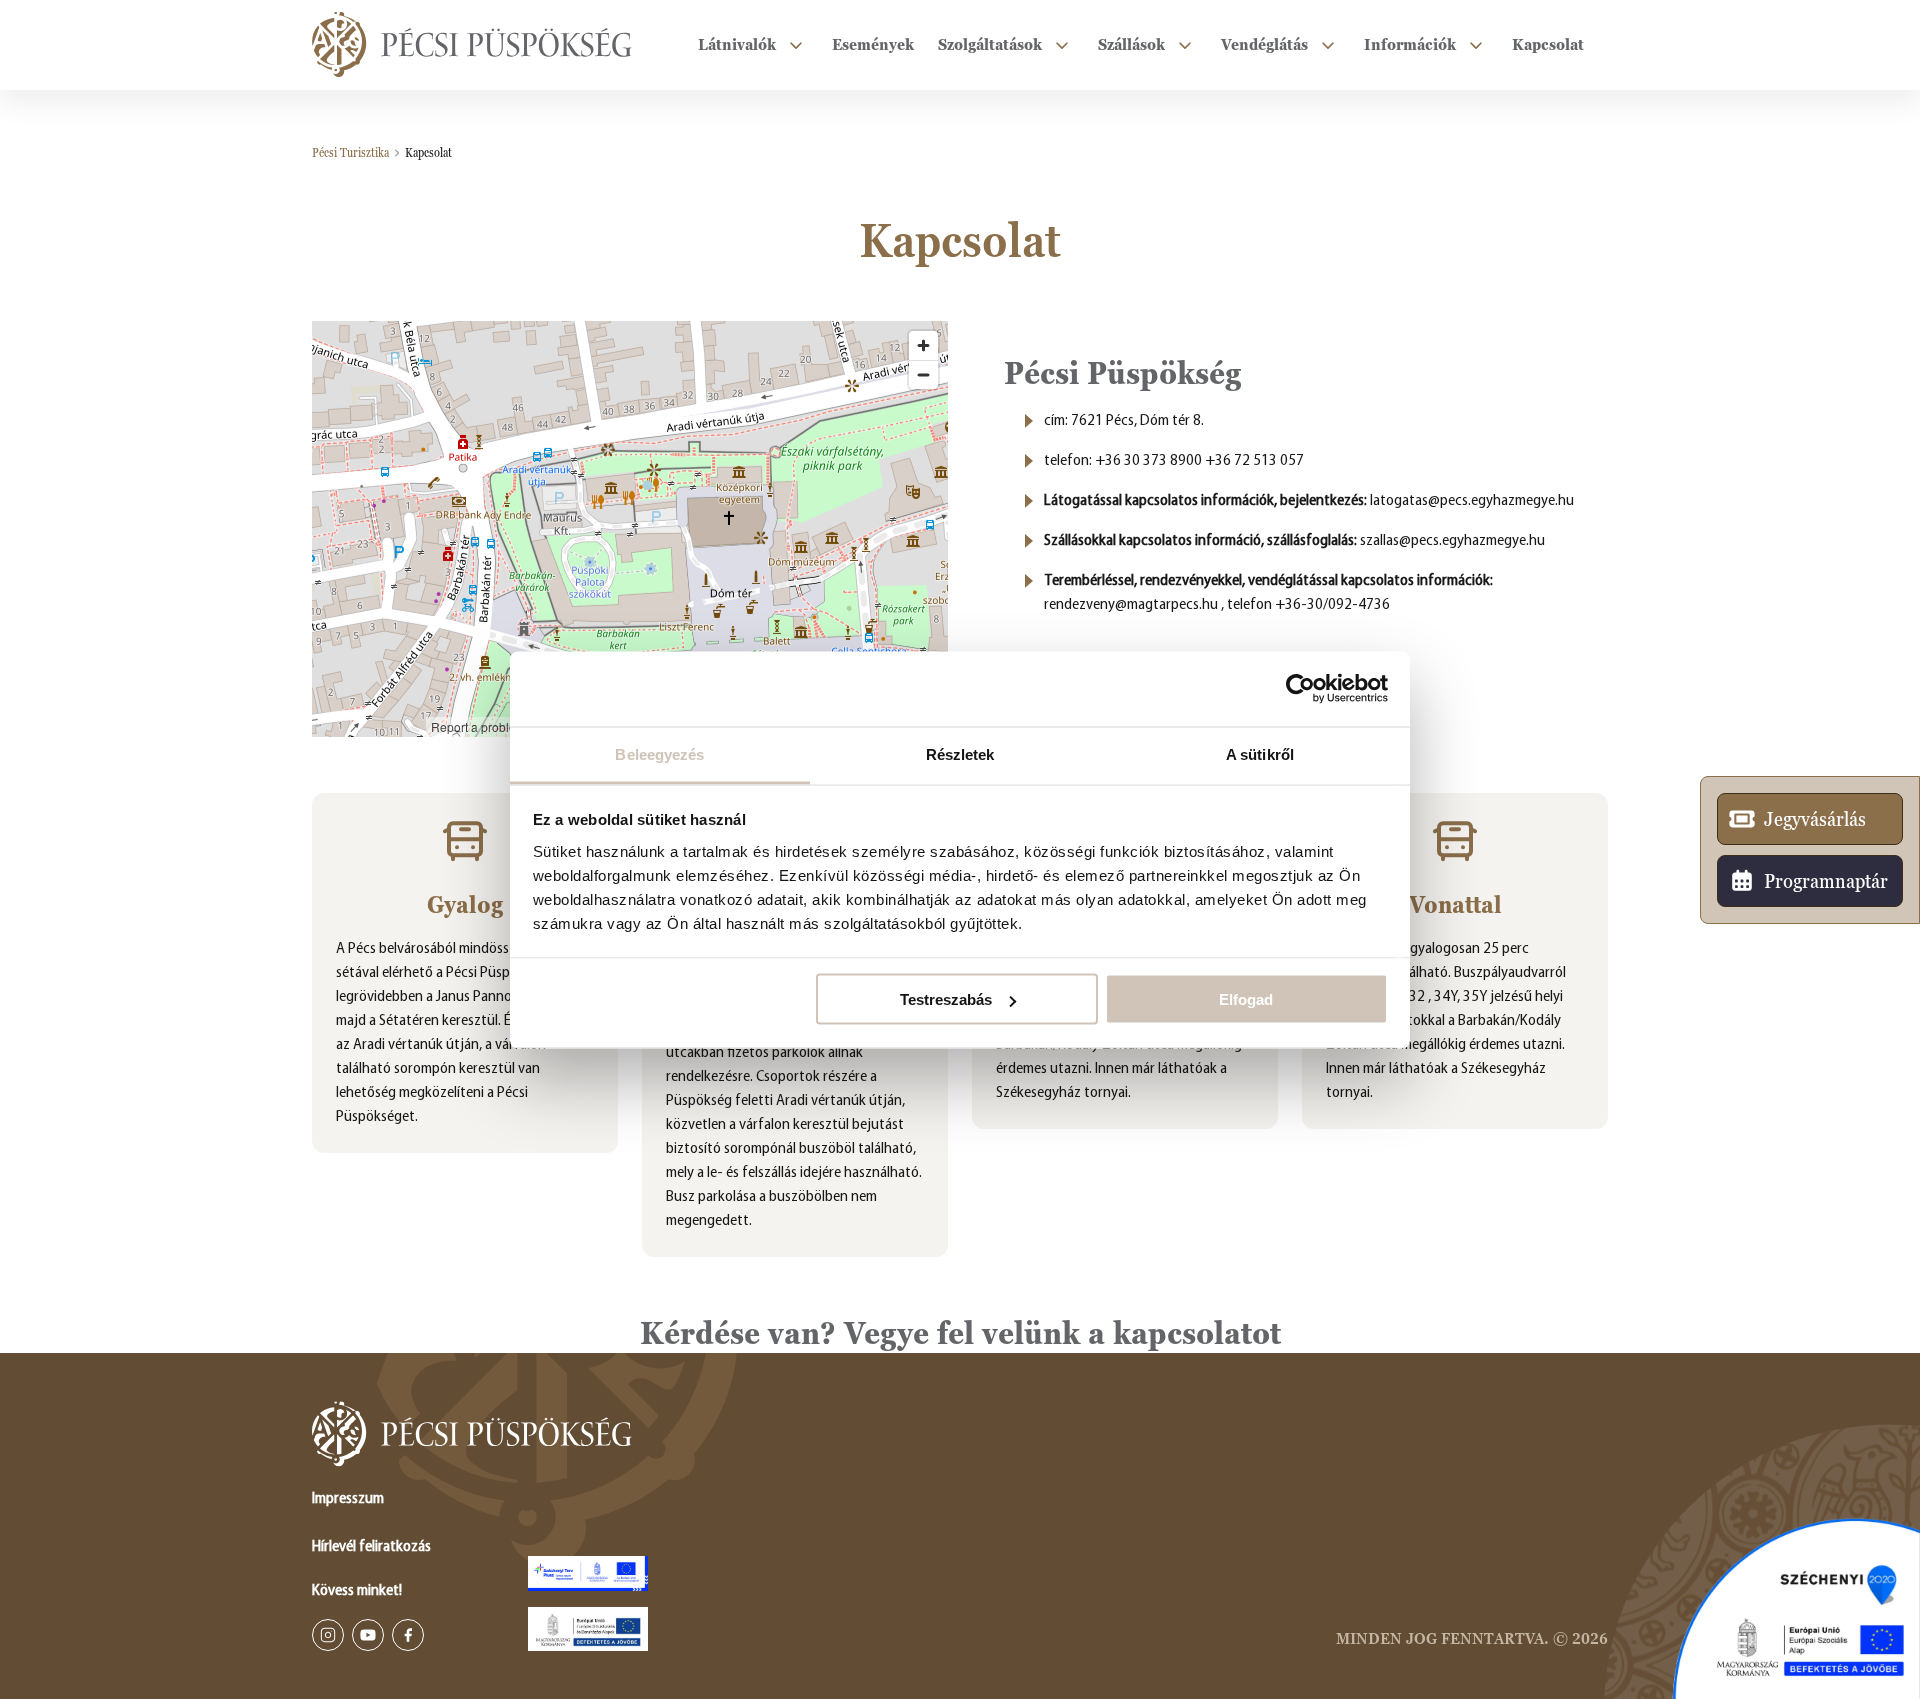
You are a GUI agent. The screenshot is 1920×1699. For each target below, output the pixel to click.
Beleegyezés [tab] (659, 753)
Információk (1410, 44)
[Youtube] (368, 1635)
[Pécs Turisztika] (472, 45)
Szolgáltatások (990, 44)
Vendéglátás (1264, 44)
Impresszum (348, 1499)
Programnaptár (1826, 881)
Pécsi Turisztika (350, 153)
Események (873, 44)
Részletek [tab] (960, 753)
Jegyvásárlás (1815, 819)
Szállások (1131, 44)
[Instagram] (328, 1635)
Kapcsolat (1548, 44)
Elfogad (1246, 999)
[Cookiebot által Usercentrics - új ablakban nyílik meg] (1300, 689)
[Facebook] (408, 1635)
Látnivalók (737, 44)
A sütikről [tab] (1260, 753)
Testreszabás (946, 999)
